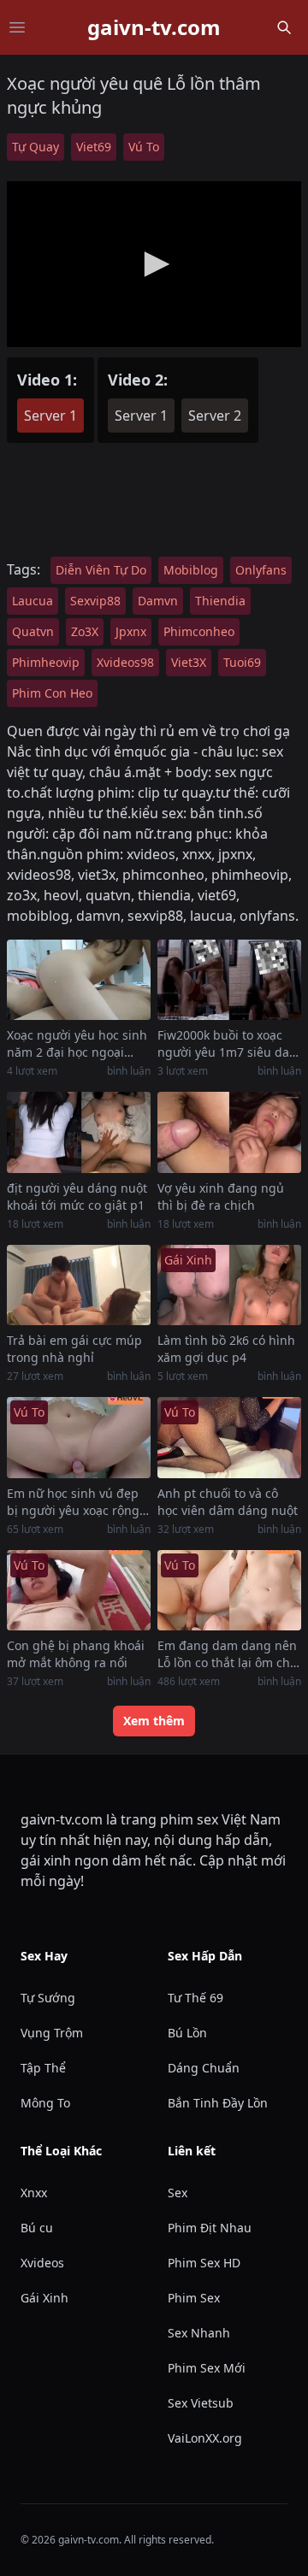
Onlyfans (261, 570)
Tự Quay (36, 147)
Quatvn (33, 631)
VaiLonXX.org (205, 2438)
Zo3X (85, 631)
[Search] (284, 27)
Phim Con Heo (52, 693)
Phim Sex (194, 2298)
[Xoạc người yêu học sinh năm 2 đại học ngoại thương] (79, 980)
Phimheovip (46, 662)
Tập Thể (43, 2068)
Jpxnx (131, 631)
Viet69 (94, 147)
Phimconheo (199, 631)
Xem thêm (154, 1721)
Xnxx (34, 2193)
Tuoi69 (242, 662)
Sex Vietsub (201, 2403)
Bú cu (37, 2228)
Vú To (144, 147)
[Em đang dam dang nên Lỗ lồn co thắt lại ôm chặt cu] (229, 1591)
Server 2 (215, 416)
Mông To (45, 2103)
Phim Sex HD (204, 2263)
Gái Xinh (44, 2298)
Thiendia (220, 601)
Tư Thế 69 (195, 1998)
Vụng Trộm (52, 2033)
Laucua (33, 601)
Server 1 (50, 416)
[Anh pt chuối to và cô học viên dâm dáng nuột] (229, 1438)
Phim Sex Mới (207, 2368)
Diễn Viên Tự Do (101, 570)
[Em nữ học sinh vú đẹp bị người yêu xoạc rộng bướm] (79, 1438)
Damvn (158, 601)
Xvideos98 (125, 662)
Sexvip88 (95, 601)
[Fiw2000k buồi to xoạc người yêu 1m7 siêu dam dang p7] (229, 980)
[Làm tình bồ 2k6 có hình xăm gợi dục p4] (229, 1285)
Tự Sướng (48, 1998)
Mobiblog (191, 570)
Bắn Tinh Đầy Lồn (218, 2103)
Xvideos (42, 2263)
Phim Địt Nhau (210, 2228)
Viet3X (189, 662)
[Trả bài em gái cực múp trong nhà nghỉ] (79, 1285)
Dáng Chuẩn (204, 2068)
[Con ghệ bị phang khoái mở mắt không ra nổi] (79, 1591)
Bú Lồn (187, 2033)
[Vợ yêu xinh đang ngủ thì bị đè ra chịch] (229, 1132)
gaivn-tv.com (154, 27)
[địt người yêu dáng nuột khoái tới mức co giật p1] (79, 1132)
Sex (178, 2193)
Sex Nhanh (199, 2333)
